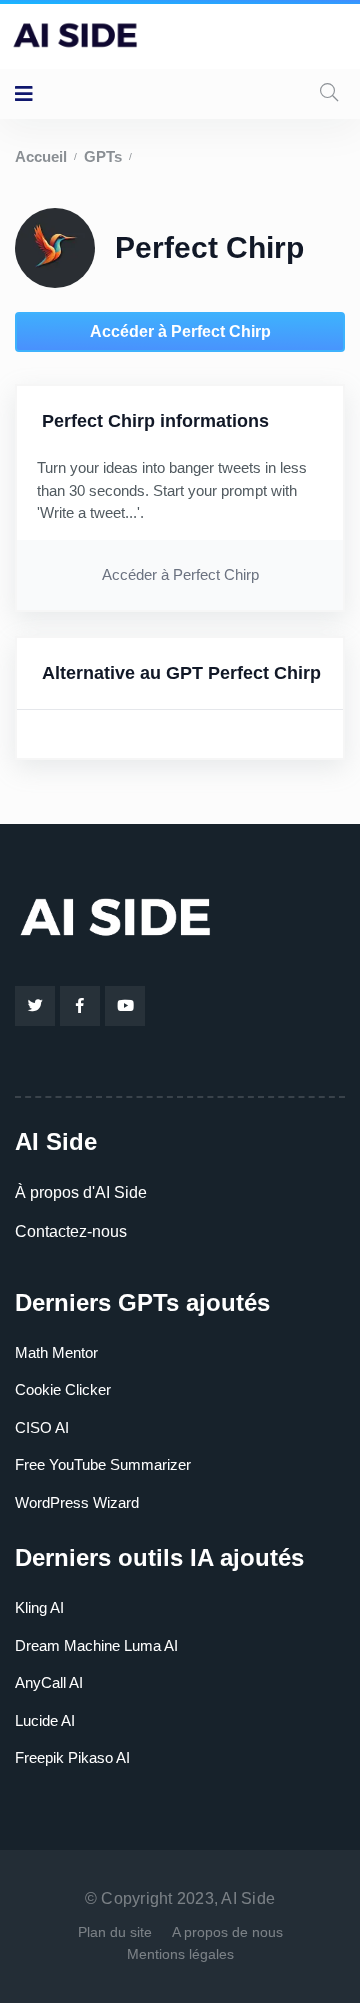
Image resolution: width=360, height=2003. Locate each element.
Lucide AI (45, 1720)
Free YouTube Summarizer (103, 1464)
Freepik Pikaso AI (72, 1757)
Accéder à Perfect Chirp (180, 331)
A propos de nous (227, 1932)
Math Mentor (56, 1352)
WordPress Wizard (77, 1502)
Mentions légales (180, 1954)
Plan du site (115, 1932)
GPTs (103, 156)
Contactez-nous (71, 1231)
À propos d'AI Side (81, 1192)
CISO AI (42, 1427)
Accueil (41, 156)
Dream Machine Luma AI (96, 1645)
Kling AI (39, 1607)
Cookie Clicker (63, 1389)
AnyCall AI (49, 1682)
